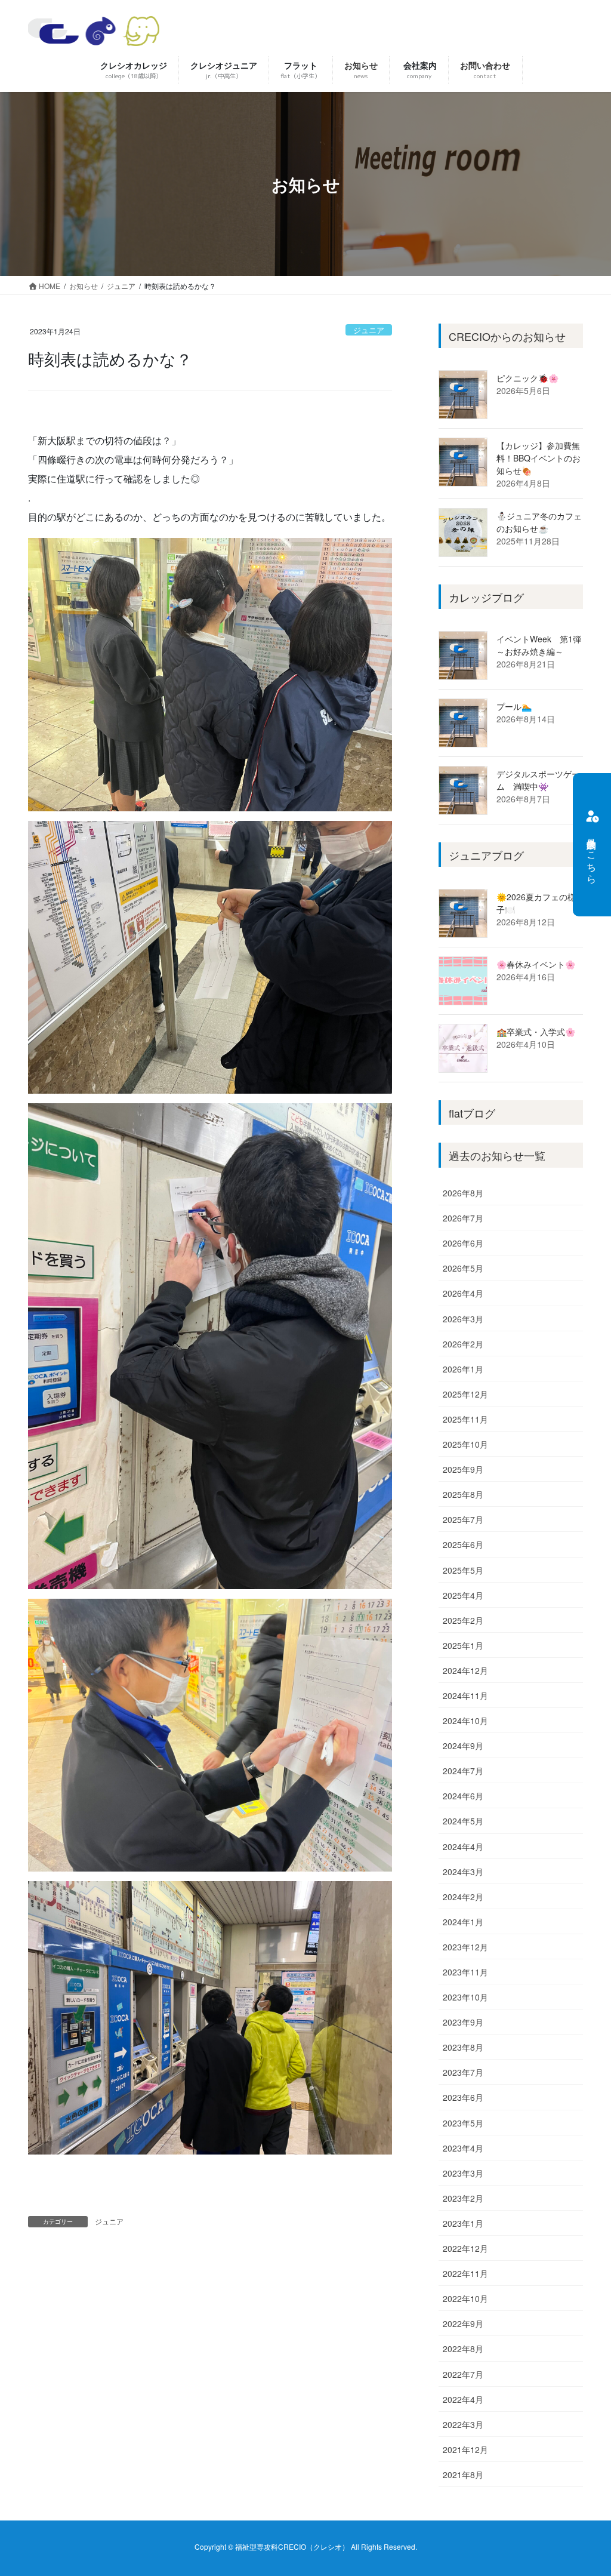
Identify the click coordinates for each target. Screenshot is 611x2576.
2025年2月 (463, 1620)
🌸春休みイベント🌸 (536, 964)
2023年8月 (463, 2047)
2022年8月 (463, 2349)
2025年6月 (463, 1544)
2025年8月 (463, 1494)
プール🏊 (514, 706)
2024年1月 (463, 1922)
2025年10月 (465, 1444)
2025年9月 (463, 1469)
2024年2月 (463, 1897)
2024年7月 (463, 1771)
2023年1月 (463, 2223)
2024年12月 (465, 1670)
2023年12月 (465, 1947)
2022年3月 (463, 2424)
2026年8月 (463, 1193)
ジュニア (369, 330)
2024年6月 (463, 1796)
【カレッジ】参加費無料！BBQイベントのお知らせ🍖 (539, 458)
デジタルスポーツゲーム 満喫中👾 (538, 780)
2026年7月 (463, 1218)
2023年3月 (463, 2173)
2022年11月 (465, 2273)
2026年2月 (463, 1344)
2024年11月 (465, 1695)
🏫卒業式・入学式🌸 (536, 1032)
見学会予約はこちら (592, 855)
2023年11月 (465, 1972)
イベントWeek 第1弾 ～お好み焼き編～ (543, 645)
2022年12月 (465, 2248)
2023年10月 (465, 1997)
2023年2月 (463, 2198)
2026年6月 (463, 1243)
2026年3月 (463, 1319)
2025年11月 (465, 1419)
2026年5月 (463, 1268)
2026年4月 (463, 1293)
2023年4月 (463, 2148)
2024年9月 (463, 1746)
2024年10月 (465, 1721)
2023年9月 (463, 2022)
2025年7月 (463, 1519)
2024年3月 (463, 1872)
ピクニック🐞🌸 (527, 378)
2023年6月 (463, 2097)
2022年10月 (465, 2298)
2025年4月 (463, 1595)
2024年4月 (463, 1846)
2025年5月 (463, 1570)
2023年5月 (463, 2123)
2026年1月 (463, 1369)
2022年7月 (463, 2374)
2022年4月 (463, 2399)
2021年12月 (465, 2449)
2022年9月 (463, 2323)
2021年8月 (463, 2475)
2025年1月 (463, 1645)
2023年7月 (463, 2072)
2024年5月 (463, 1821)
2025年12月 (465, 1394)
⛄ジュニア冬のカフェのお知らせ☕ (539, 522)
